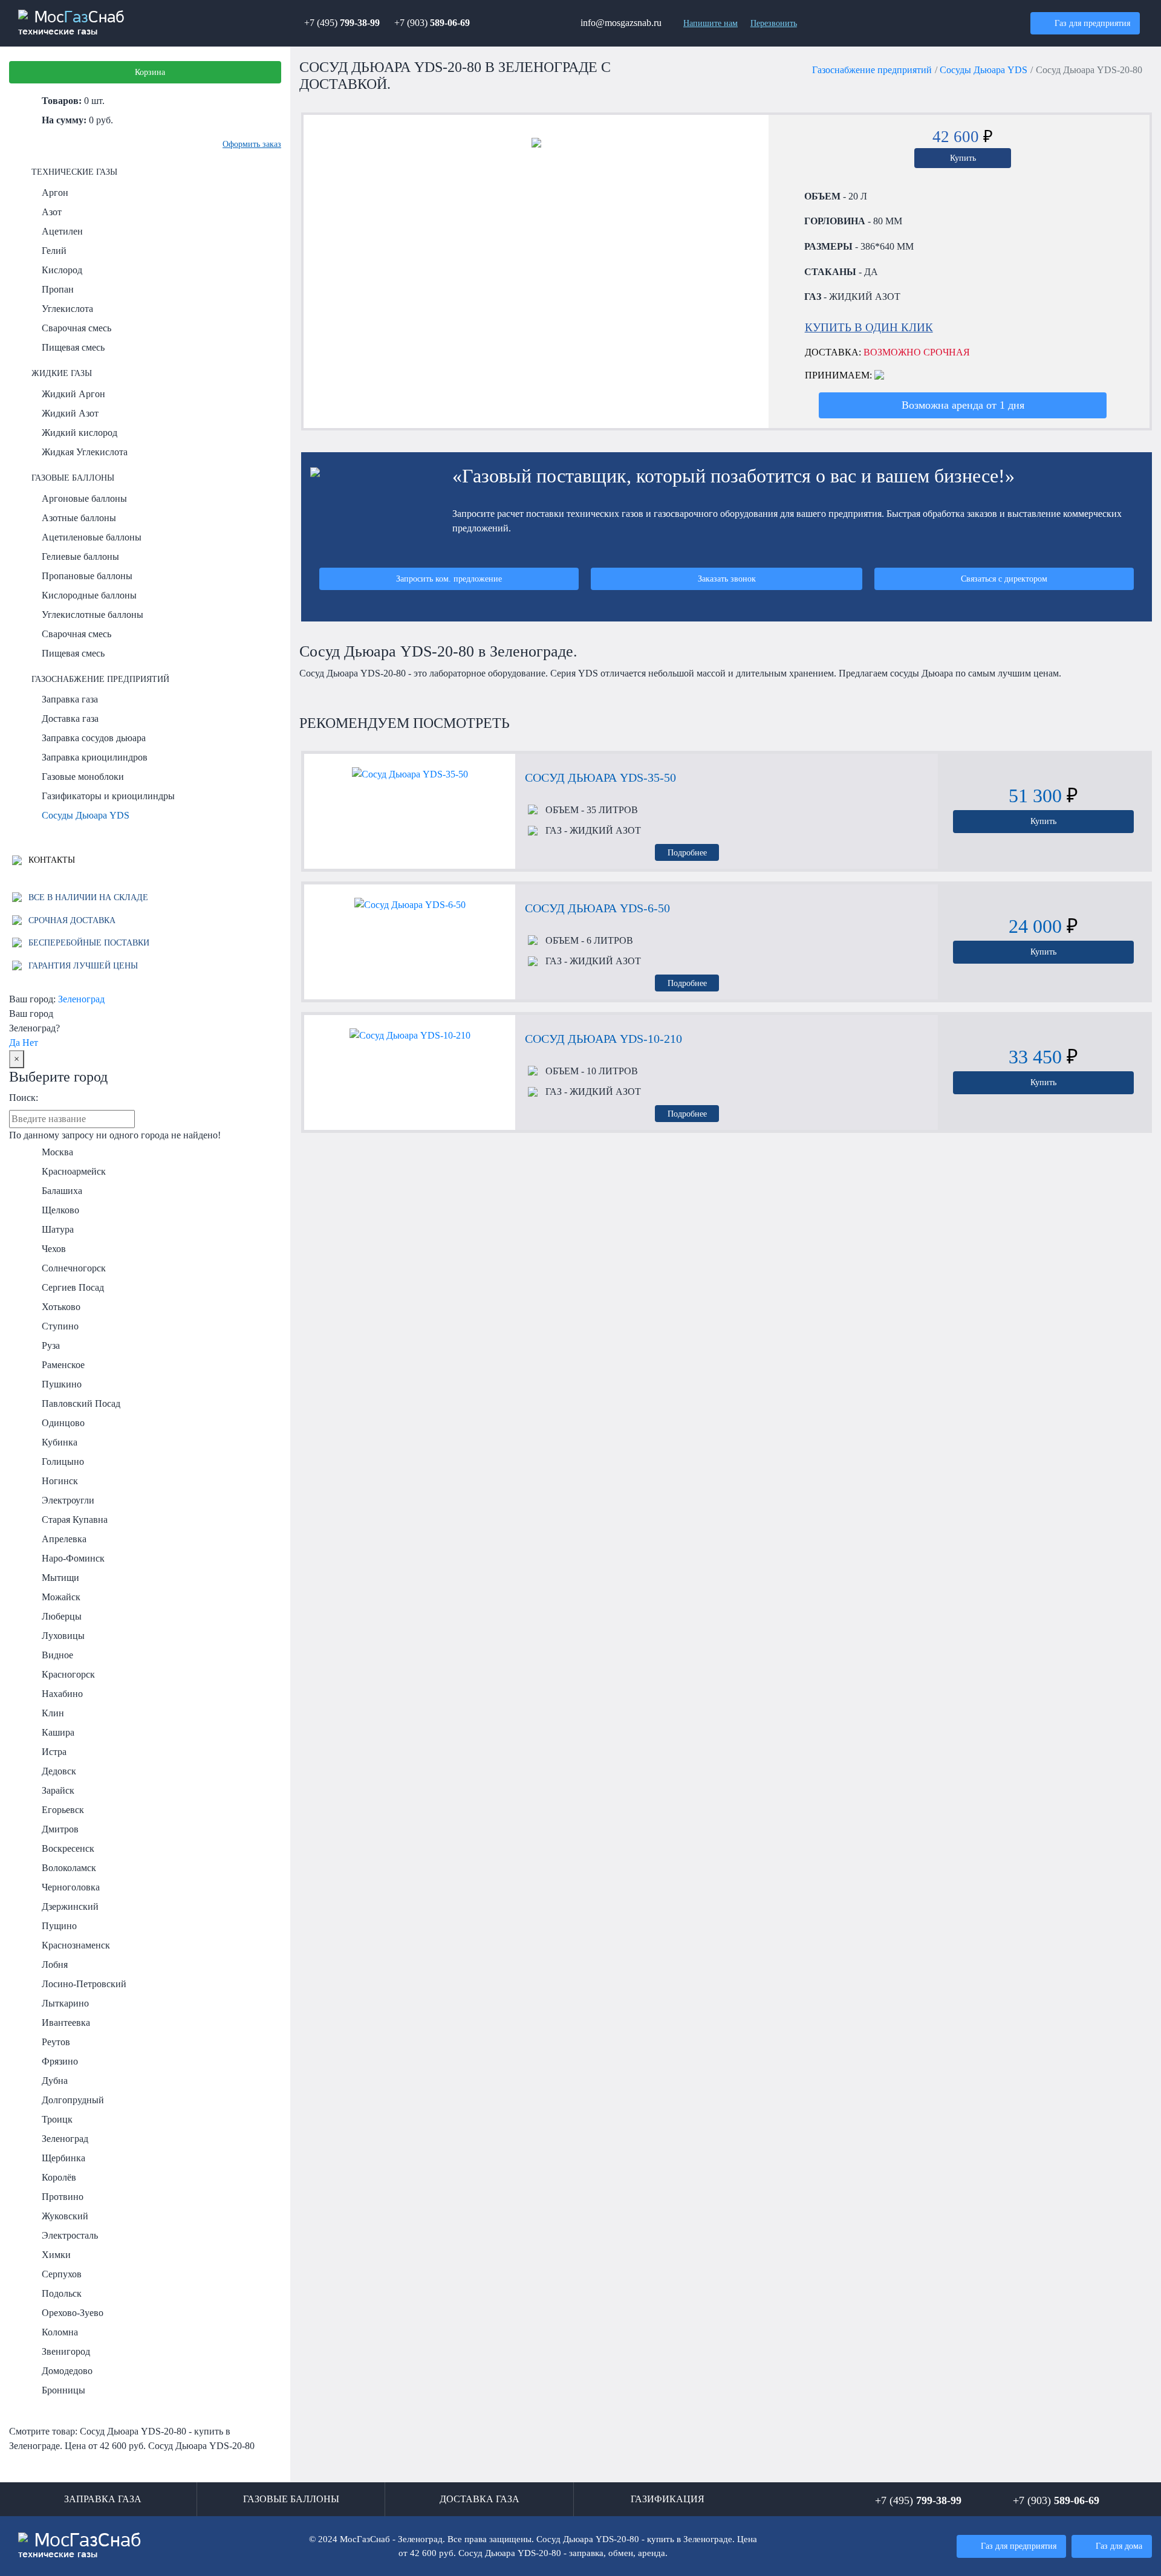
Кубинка (60, 1442)
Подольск (62, 2293)
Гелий (54, 251)
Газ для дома (1119, 2546)
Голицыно (63, 1462)
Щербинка (63, 2158)
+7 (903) (432, 23)
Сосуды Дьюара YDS (86, 815)
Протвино (63, 2197)
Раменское (63, 1365)
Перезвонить (774, 23)
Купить (963, 158)
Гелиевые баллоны (80, 556)
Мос (80, 2546)
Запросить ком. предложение (449, 579)
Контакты (50, 860)
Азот (52, 212)
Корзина (150, 72)
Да (15, 1043)
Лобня (55, 1964)
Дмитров (60, 1829)
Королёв (59, 2177)
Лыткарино (65, 2003)
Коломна (60, 2332)
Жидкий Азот (70, 413)
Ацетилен (62, 231)
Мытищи (60, 1578)
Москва (57, 1152)
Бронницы (63, 2390)
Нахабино (62, 1694)
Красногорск (68, 1674)
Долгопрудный (73, 2100)
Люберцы (62, 1616)
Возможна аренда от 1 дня (963, 405)
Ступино (60, 1326)
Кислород (62, 270)
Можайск (61, 1597)
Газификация (668, 2499)
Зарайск (58, 1790)
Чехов (54, 1249)
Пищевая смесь (73, 347)
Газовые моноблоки (83, 777)
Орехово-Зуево (73, 2313)
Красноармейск (74, 1171)
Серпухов (62, 2274)
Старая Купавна (75, 1520)
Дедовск (59, 1771)
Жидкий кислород (80, 433)
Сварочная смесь (76, 328)
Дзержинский (70, 1906)
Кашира (58, 1732)
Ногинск (60, 1481)
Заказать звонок (727, 579)
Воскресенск (68, 1848)
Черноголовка (71, 1887)
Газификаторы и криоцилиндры (108, 796)
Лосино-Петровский (84, 1984)
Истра (54, 1752)
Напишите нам (711, 23)
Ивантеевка (66, 2023)
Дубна (55, 2081)
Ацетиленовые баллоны (92, 537)
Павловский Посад (81, 1403)
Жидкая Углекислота (85, 452)
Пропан (58, 289)
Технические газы (74, 172)
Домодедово (67, 2371)
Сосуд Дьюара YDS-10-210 (603, 1039)
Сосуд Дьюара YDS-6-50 (597, 908)
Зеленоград (81, 999)
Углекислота (67, 309)
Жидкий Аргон (73, 394)
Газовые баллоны (73, 478)
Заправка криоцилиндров (95, 757)
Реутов (56, 2042)
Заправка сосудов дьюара (94, 738)
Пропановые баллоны (87, 576)
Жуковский (65, 2216)
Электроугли (68, 1500)
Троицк (57, 2119)
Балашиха (62, 1191)
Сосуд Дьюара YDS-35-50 (600, 777)
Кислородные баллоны (89, 595)
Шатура (58, 1229)
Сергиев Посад (73, 1287)
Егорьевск (63, 1810)
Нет (30, 1043)
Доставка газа (70, 719)
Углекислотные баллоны (93, 615)
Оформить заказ (252, 144)
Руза (51, 1345)
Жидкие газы (62, 373)
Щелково (60, 1210)
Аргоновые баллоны (84, 498)
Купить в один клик (869, 327)
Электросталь (70, 2235)
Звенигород (66, 2351)
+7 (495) (342, 23)
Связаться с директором (1004, 579)
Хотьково (61, 1307)
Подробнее (687, 852)
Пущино (59, 1926)
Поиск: (24, 1098)
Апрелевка (64, 1539)
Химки (56, 2255)
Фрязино (60, 2061)
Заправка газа (70, 699)
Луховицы (63, 1636)
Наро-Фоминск (73, 1558)
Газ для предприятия (1092, 23)
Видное (57, 1655)
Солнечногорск (74, 1268)
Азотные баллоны (79, 518)
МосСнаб (71, 23)
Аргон (55, 193)
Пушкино (62, 1384)
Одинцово (63, 1423)
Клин (53, 1713)
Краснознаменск (76, 1945)
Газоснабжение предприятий (100, 679)
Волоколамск (69, 1868)
